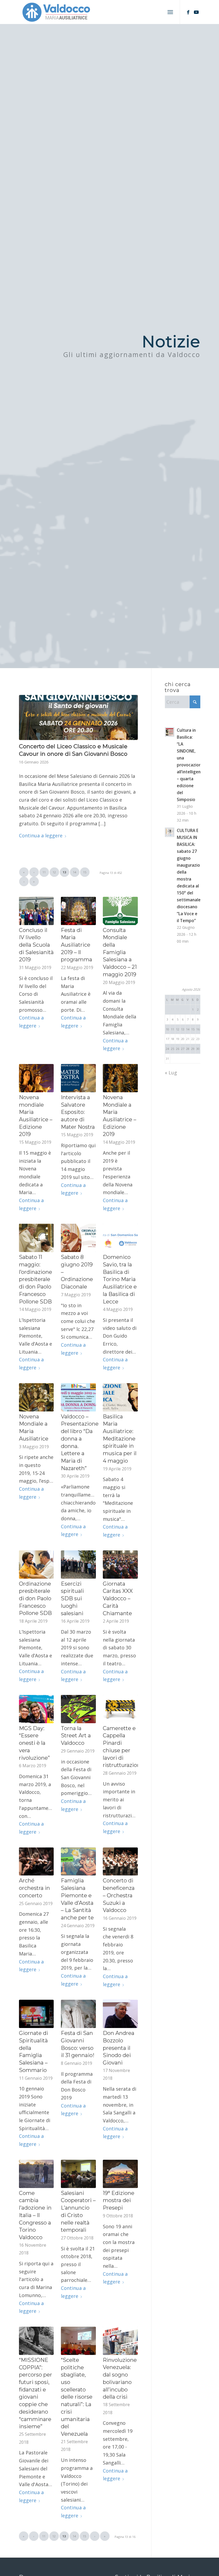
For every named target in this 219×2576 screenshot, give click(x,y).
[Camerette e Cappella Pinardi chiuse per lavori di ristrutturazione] (120, 1709)
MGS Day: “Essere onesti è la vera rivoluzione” (34, 1743)
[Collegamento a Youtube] (196, 12)
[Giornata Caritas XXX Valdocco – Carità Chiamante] (120, 1565)
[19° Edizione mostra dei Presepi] (120, 2174)
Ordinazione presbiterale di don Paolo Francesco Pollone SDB (35, 1599)
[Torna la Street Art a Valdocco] (78, 1709)
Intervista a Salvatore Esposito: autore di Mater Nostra (78, 1112)
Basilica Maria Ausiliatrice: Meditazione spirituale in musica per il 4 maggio (120, 1439)
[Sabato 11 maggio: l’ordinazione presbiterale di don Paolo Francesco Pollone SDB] (36, 1238)
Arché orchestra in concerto (34, 1888)
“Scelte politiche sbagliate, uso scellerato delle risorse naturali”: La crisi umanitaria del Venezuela (77, 2397)
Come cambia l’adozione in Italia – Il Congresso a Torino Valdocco (35, 2215)
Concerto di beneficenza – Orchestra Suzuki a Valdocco (119, 1895)
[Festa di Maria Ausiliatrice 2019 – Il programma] (78, 911)
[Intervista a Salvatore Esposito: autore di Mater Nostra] (78, 1078)
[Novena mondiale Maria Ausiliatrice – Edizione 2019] (36, 1078)
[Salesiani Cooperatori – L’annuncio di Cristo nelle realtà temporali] (78, 2174)
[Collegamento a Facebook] (188, 12)
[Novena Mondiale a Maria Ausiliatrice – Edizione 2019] (120, 1078)
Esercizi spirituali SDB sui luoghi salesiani (72, 1599)
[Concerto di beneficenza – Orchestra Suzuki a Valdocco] (120, 1862)
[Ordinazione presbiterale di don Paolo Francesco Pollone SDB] (36, 1565)
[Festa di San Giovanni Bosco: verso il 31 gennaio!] (78, 2014)
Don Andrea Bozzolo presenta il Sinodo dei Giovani (119, 2048)
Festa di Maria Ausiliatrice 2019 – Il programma (77, 945)
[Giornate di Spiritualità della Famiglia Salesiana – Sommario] (36, 2014)
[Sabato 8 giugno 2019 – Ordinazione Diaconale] (78, 1238)
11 (44, 872)
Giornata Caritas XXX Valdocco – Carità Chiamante (118, 1599)
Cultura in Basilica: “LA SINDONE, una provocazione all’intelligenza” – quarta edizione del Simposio (192, 765)
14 (75, 872)
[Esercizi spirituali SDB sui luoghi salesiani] (78, 1565)
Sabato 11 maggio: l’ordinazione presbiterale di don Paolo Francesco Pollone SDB (36, 1279)
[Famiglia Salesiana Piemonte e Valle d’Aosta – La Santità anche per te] (78, 1862)
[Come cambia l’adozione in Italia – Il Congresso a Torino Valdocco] (36, 2174)
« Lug (171, 1073)
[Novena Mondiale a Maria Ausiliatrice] (36, 1397)
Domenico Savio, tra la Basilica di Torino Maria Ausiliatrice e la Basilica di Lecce (120, 1279)
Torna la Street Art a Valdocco (76, 1736)
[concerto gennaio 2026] (79, 717)
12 (54, 872)
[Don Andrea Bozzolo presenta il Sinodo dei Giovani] (120, 2014)
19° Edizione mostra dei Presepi (119, 2200)
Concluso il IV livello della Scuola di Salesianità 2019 (36, 945)
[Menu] (170, 12)
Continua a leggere (41, 835)
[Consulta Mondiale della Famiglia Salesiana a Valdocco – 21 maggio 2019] (120, 911)
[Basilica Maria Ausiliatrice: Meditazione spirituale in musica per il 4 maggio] (120, 1397)
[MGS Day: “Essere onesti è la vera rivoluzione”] (36, 1709)
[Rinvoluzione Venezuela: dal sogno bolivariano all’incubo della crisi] (120, 2341)
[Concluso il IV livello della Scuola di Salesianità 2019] (36, 911)
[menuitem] (170, 12)
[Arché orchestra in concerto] (36, 1862)
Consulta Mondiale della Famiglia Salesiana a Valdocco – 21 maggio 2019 (120, 952)
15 (85, 872)
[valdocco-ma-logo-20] (56, 12)
